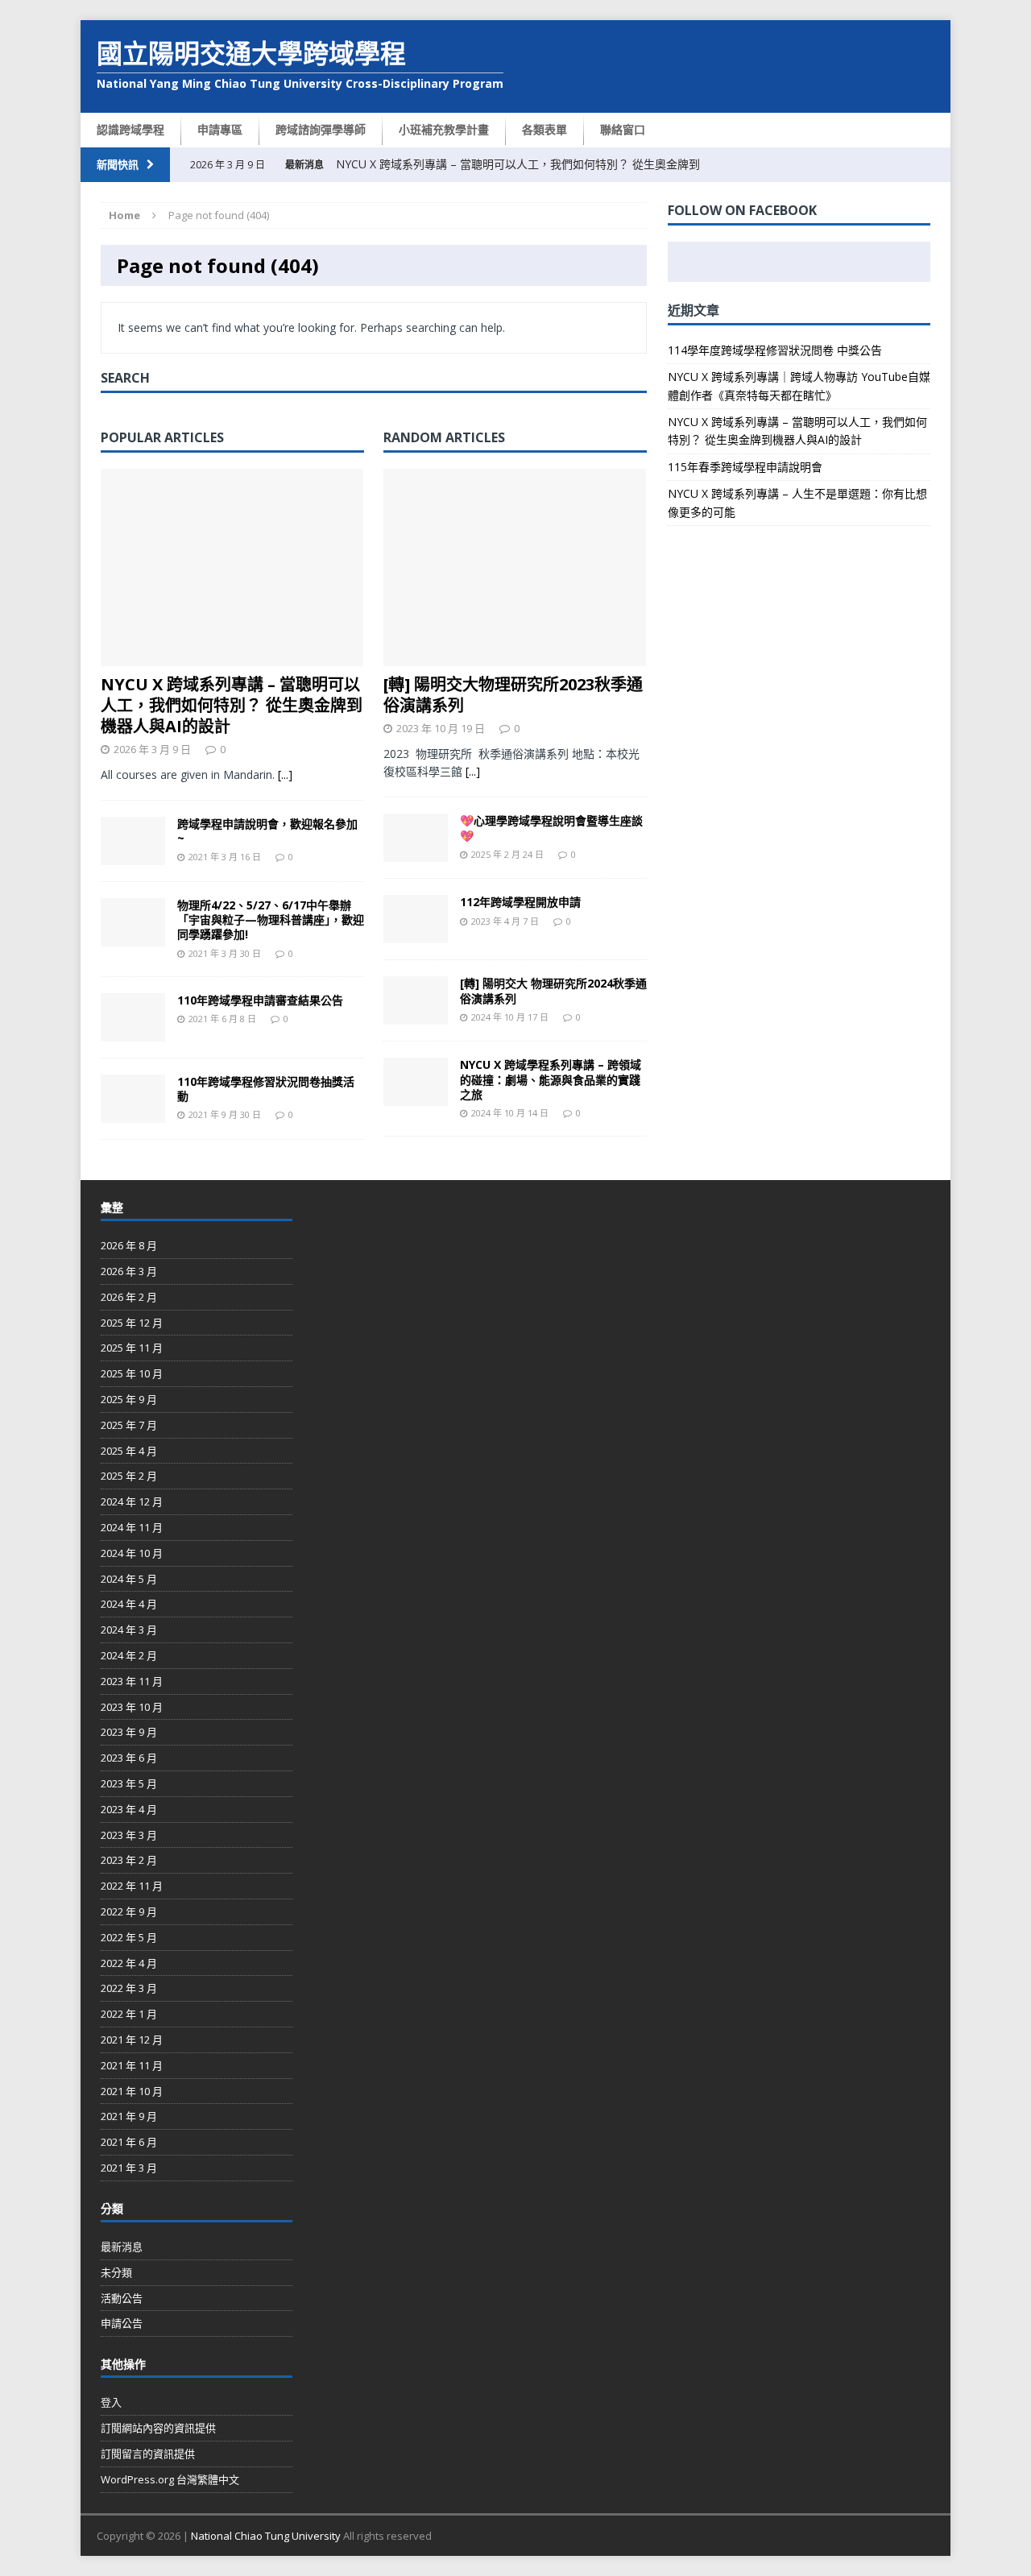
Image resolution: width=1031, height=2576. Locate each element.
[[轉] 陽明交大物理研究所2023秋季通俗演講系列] (515, 656)
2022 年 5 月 (129, 1937)
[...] (285, 774)
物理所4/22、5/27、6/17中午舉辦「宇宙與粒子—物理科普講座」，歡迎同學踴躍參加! (271, 919)
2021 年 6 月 (129, 2142)
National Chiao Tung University (266, 2536)
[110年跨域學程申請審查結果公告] (133, 1032)
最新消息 (122, 2247)
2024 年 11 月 (132, 1527)
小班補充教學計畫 (444, 129)
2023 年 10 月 (132, 1707)
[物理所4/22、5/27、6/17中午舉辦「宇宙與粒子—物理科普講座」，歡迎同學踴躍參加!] (133, 937)
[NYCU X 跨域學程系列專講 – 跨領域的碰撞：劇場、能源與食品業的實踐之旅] (416, 1097)
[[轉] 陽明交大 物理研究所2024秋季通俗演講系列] (416, 1015)
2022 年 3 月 (129, 1988)
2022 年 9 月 (129, 1911)
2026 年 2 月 (129, 1297)
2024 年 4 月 (129, 1604)
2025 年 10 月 (132, 1373)
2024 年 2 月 (129, 1655)
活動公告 (122, 2298)
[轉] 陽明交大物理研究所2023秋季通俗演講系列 (513, 695)
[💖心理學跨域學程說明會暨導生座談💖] (416, 853)
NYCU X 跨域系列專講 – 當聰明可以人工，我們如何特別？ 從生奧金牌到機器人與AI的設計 (232, 705)
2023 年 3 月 (129, 1835)
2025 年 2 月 (129, 1476)
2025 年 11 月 (132, 1348)
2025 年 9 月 (129, 1399)
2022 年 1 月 (129, 2014)
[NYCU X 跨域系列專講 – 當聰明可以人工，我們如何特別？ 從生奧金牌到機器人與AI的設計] (232, 656)
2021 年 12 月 (132, 2040)
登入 (111, 2402)
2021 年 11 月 (132, 2065)
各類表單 (544, 129)
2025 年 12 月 (132, 1323)
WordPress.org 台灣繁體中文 (170, 2479)
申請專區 (220, 129)
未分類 (116, 2272)
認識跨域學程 (130, 129)
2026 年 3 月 (129, 1271)
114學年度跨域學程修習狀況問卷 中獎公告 (775, 350)
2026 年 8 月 (129, 1245)
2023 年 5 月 (129, 1783)
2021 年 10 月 (132, 2091)
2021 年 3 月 (129, 2168)
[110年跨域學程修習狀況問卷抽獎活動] (133, 1114)
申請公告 (122, 2323)
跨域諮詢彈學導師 (321, 129)
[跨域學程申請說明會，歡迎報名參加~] (133, 856)
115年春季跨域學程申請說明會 (745, 467)
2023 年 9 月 (129, 1732)
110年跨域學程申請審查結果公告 (260, 1000)
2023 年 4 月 (129, 1809)
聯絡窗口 (623, 129)
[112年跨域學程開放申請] (416, 934)
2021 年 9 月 (129, 2116)
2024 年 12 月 (132, 1501)
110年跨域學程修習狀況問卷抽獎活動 (266, 1089)
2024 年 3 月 (129, 1630)
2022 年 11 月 (132, 1886)
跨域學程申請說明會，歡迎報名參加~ (267, 831)
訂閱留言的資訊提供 (148, 2454)
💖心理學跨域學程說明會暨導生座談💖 (551, 828)
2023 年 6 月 (129, 1758)
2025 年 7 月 (129, 1425)
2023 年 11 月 (132, 1681)
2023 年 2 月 (129, 1860)
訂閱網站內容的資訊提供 (158, 2428)
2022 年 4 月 (129, 1963)
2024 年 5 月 (129, 1579)
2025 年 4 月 (129, 1451)
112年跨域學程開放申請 (520, 902)
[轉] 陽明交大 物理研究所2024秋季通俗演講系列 (553, 990)
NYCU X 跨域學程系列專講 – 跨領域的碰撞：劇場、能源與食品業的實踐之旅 (551, 1079)
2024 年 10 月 (132, 1553)
